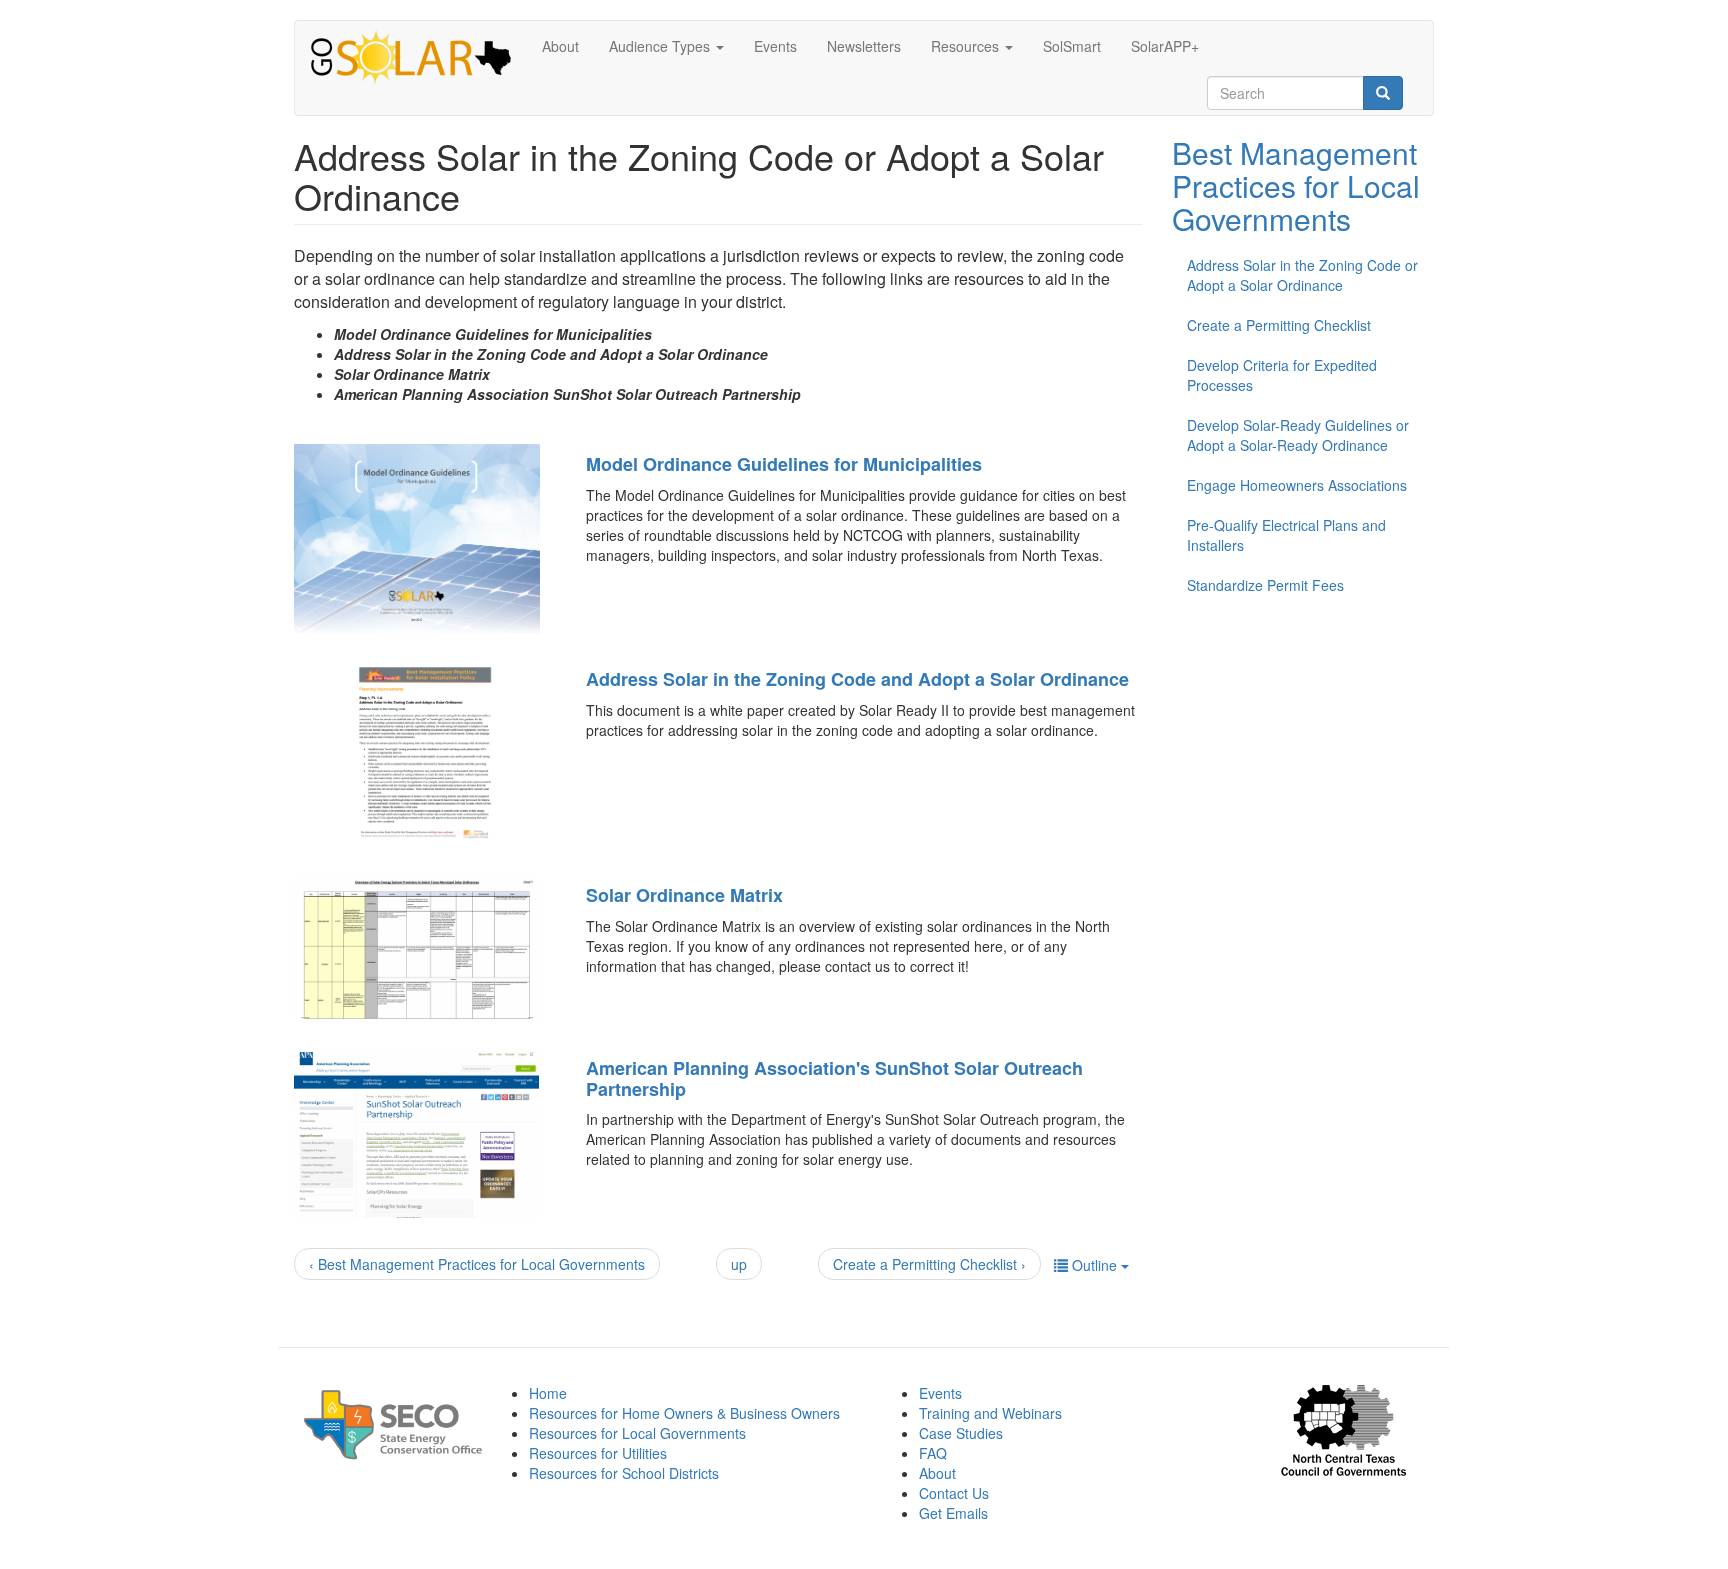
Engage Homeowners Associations (1297, 485)
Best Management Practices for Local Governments (1296, 185)
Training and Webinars (990, 1413)
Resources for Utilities (598, 1453)
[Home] (418, 59)
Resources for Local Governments (637, 1433)
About (560, 46)
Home (548, 1393)
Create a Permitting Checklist (1279, 325)
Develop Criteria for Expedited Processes (1282, 375)
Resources (967, 46)
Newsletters (864, 46)
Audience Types (661, 46)
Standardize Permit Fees (1265, 585)
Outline (1094, 1265)
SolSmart (1072, 46)
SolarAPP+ (1165, 46)
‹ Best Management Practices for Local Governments (477, 1264)
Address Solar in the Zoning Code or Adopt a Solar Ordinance (1302, 275)
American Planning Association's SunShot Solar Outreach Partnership (834, 1078)
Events (775, 46)
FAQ (933, 1453)
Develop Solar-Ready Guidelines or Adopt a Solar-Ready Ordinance (1298, 435)
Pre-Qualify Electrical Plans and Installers (1286, 535)
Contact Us (954, 1493)
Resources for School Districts (624, 1473)
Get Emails (953, 1513)
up (739, 1264)
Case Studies (961, 1433)
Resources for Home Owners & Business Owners (684, 1413)
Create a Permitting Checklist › (929, 1264)
